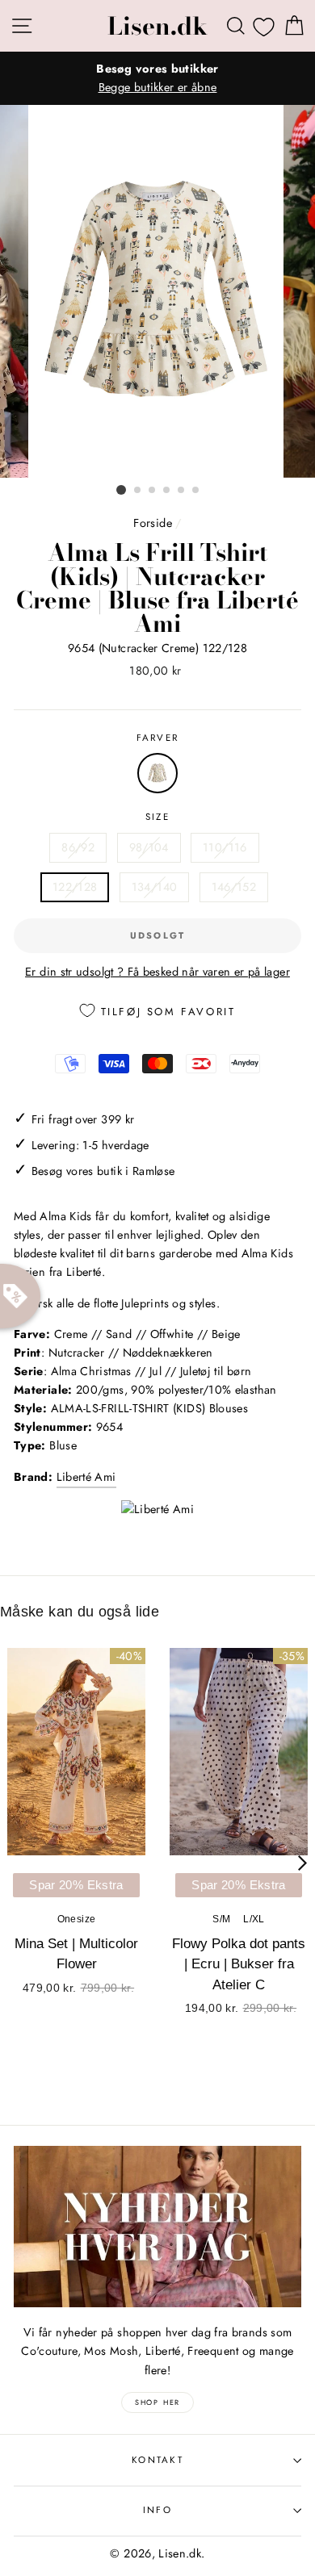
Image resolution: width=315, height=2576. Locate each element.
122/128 (75, 887)
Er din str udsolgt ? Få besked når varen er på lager (157, 972)
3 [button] (153, 491)
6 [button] (196, 491)
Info (157, 2510)
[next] (302, 1863)
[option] (157, 78)
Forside (153, 523)
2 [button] (138, 491)
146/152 (234, 887)
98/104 (149, 847)
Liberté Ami (86, 1477)
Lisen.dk (157, 26)
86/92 (78, 847)
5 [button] (182, 491)
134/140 (155, 887)
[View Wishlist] (264, 27)
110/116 (225, 847)
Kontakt (157, 2460)
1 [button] (121, 490)
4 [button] (167, 491)
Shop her (157, 2402)
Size (157, 817)
